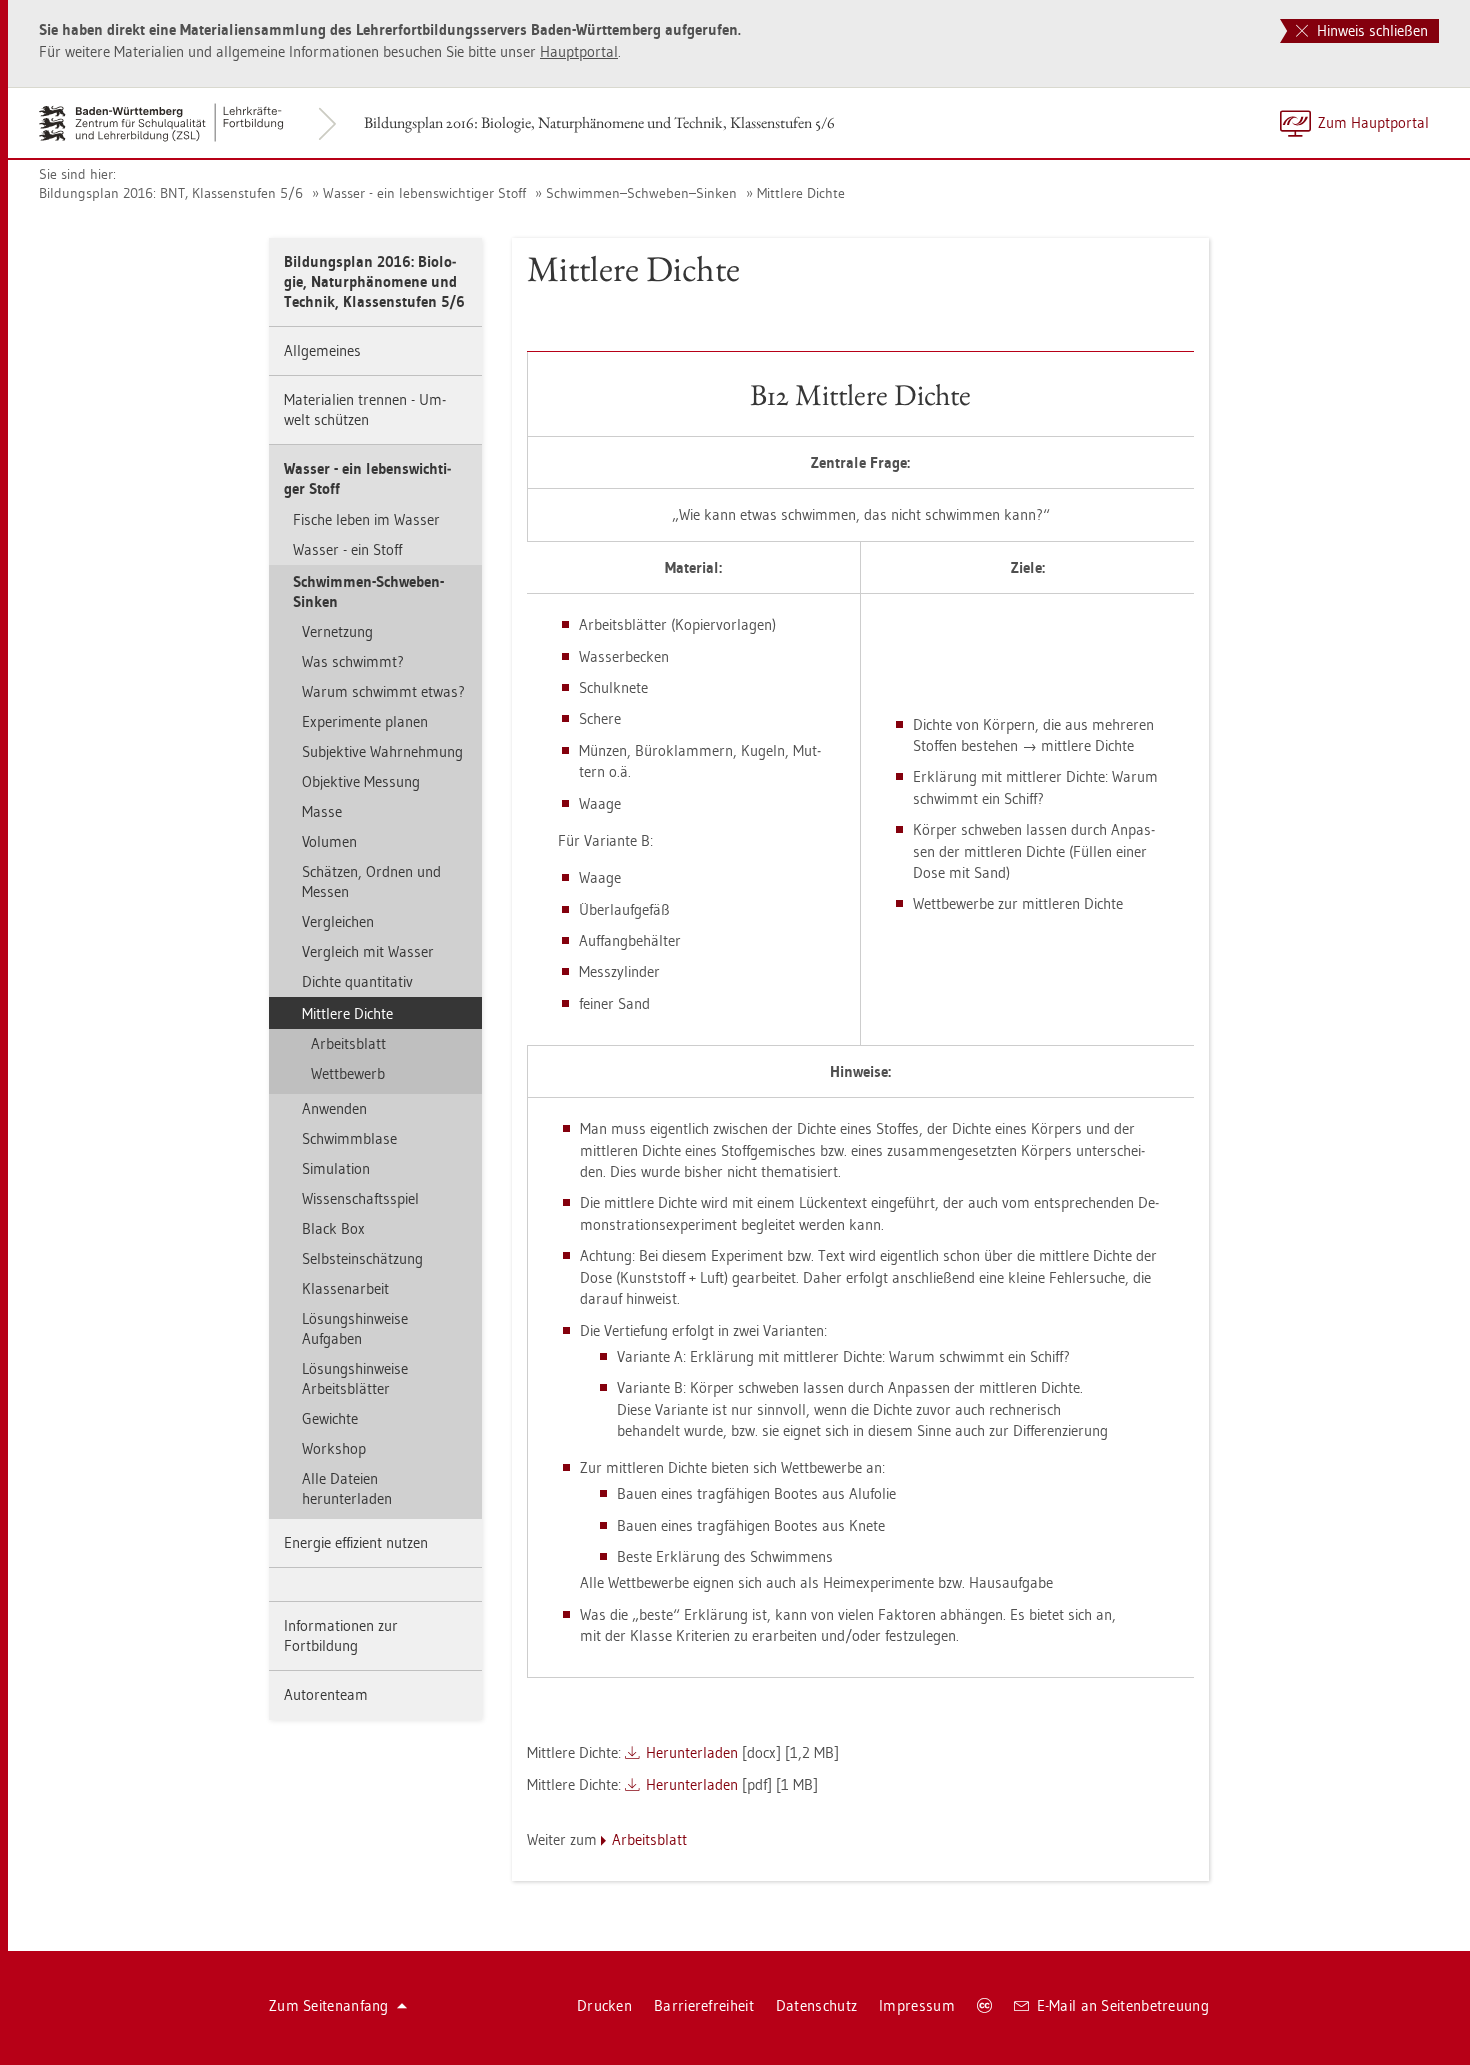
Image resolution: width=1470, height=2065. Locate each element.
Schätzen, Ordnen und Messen (371, 881)
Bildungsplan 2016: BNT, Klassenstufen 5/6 (171, 193)
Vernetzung (337, 631)
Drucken (604, 2005)
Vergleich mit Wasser (368, 951)
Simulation (336, 1168)
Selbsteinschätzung (362, 1258)
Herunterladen (692, 1752)
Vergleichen (338, 921)
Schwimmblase (349, 1138)
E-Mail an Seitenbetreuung (1123, 2005)
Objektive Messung (361, 781)
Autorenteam (326, 1694)
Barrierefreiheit (704, 2005)
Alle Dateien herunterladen (347, 1488)
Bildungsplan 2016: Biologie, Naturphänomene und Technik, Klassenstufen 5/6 (599, 122)
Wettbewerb (348, 1073)
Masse (322, 811)
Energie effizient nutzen (356, 1542)
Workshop (334, 1448)
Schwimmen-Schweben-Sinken (368, 591)
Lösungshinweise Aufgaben (355, 1328)
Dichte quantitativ (357, 981)
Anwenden (334, 1108)
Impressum (917, 2005)
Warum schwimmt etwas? (383, 691)
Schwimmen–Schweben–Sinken (641, 193)
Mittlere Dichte (801, 193)
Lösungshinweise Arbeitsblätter (355, 1378)
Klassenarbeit (345, 1288)
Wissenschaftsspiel (360, 1198)
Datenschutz (816, 2005)
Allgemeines (322, 350)
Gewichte (330, 1418)
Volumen (329, 841)
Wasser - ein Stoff (347, 549)
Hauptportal (579, 51)
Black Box (333, 1228)
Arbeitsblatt (348, 1043)
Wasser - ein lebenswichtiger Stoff (424, 193)
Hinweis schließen (1370, 30)
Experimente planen (365, 721)
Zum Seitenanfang (329, 2005)
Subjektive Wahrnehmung (382, 751)
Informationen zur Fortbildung (341, 1635)
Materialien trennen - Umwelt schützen (365, 409)
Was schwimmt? (353, 661)
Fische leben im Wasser (366, 519)
